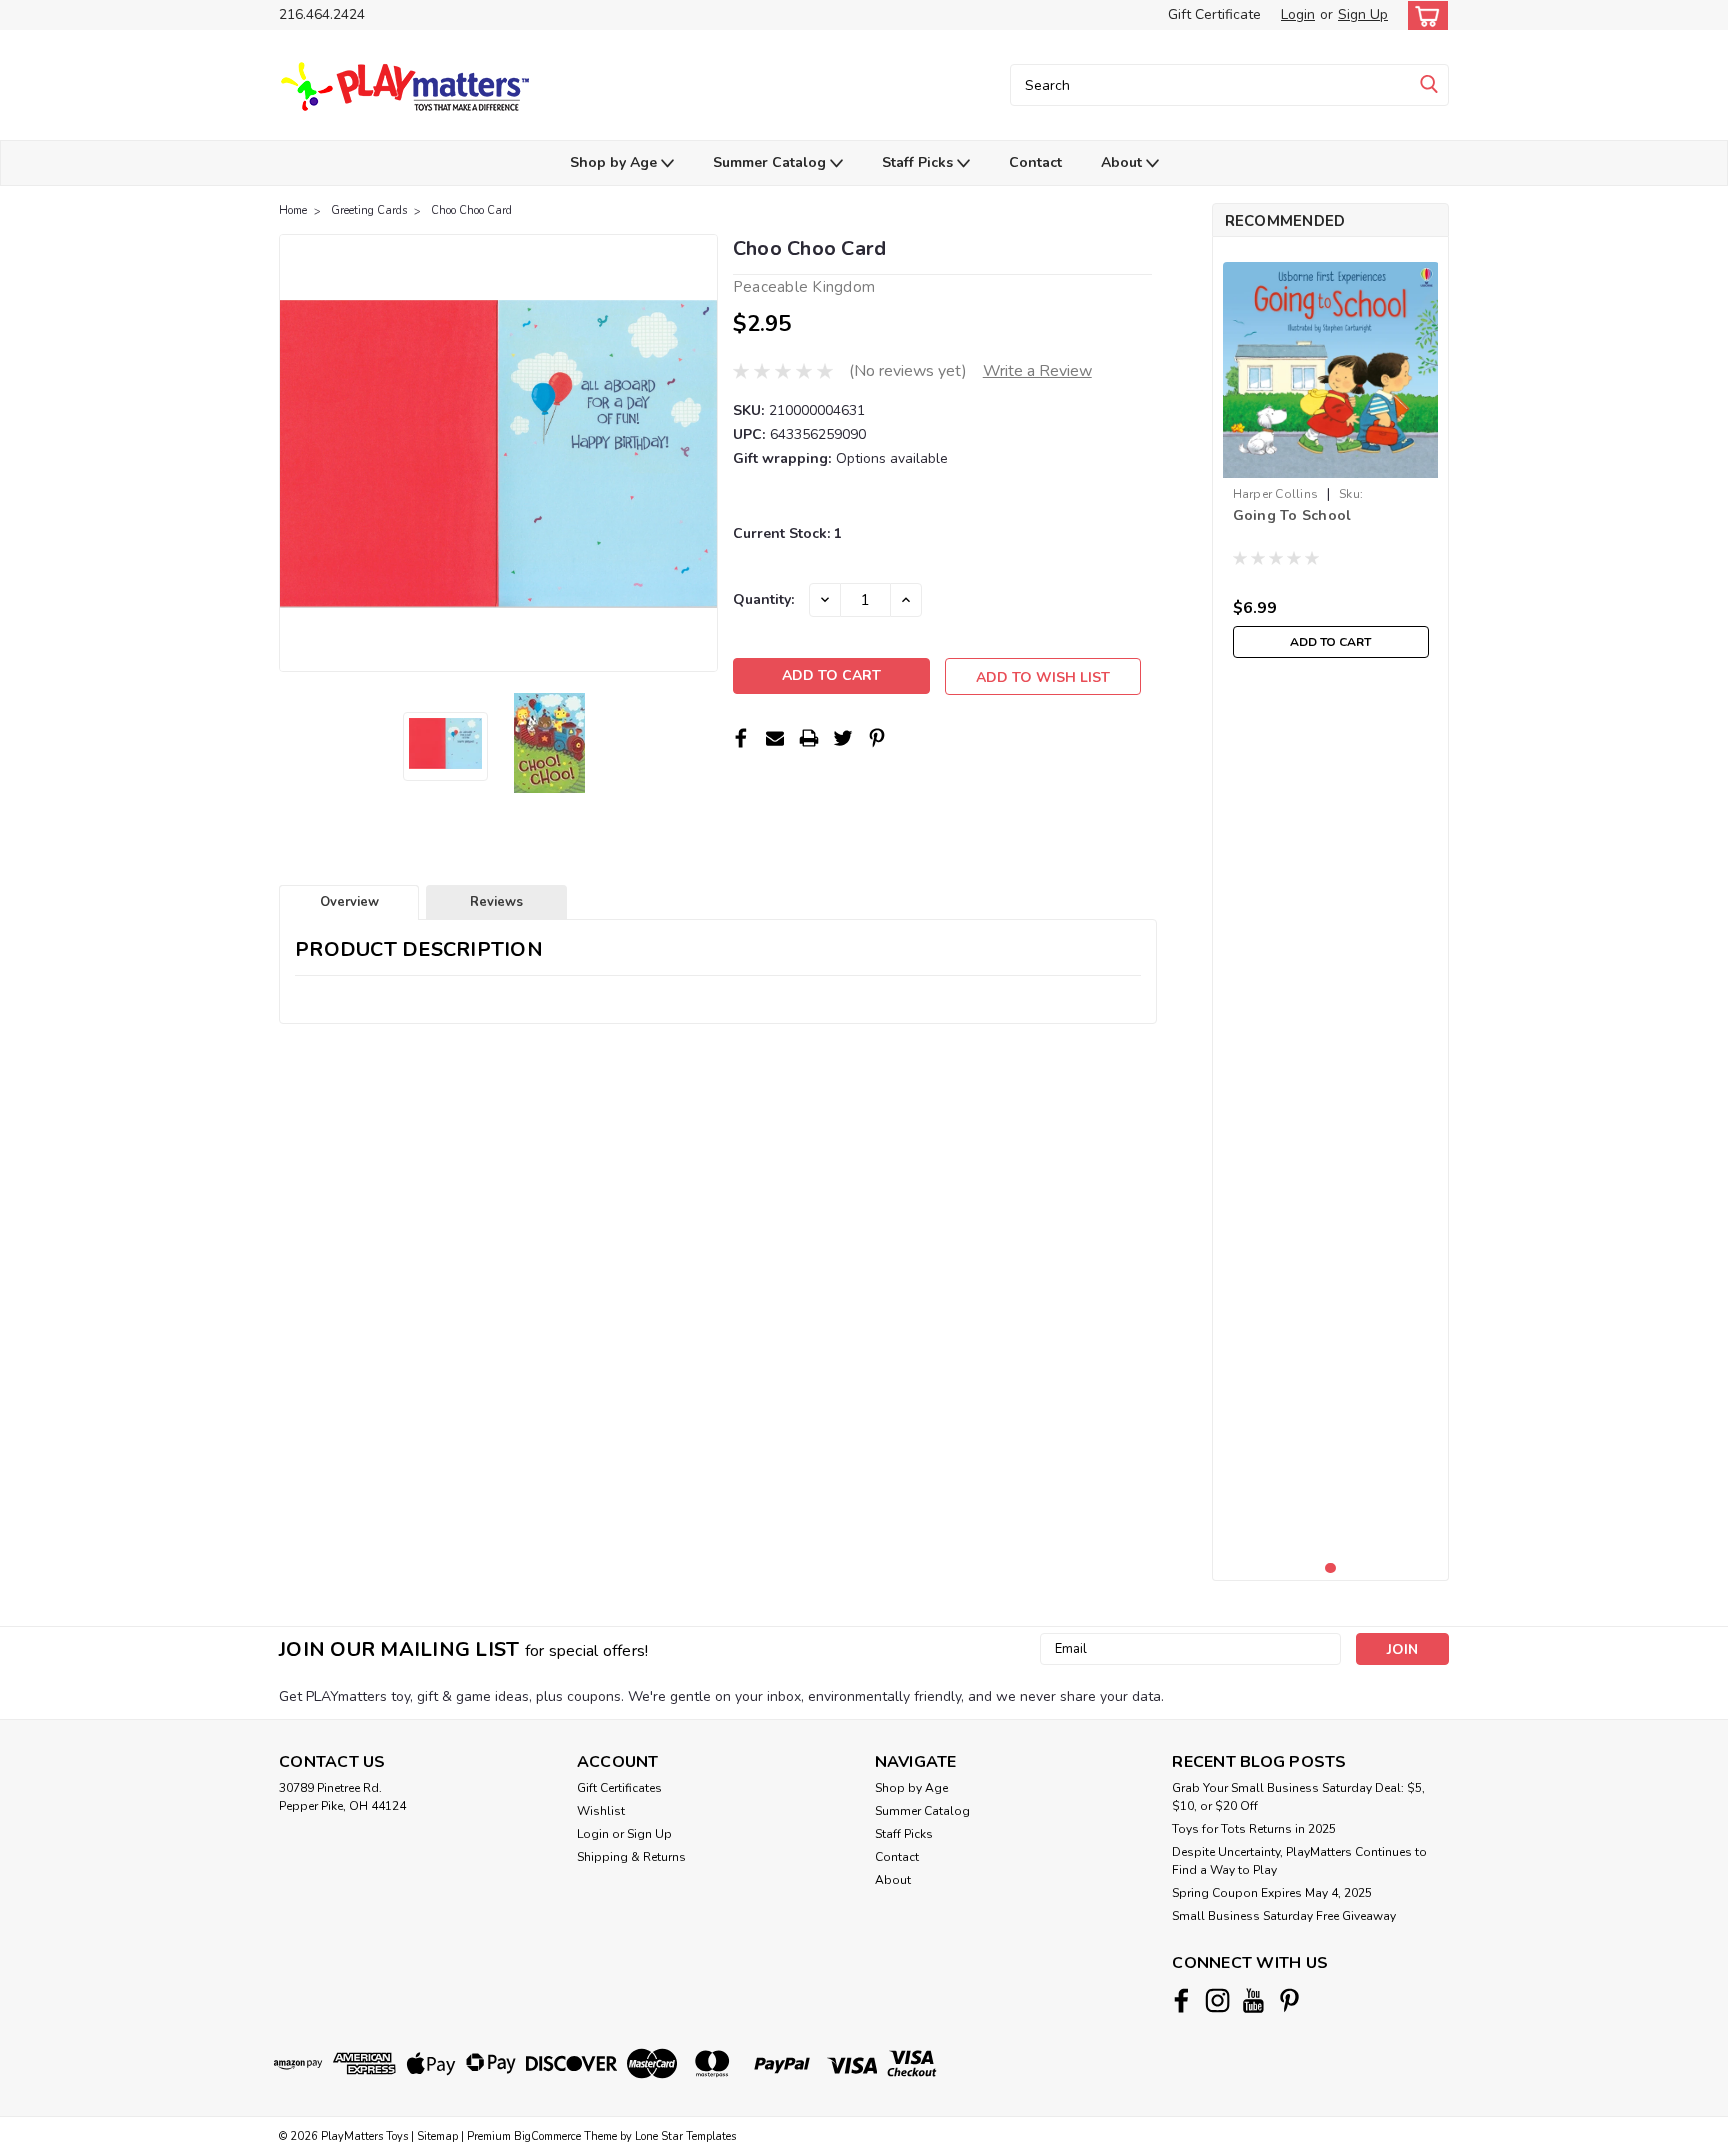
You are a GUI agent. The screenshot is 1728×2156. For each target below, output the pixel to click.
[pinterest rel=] (1289, 2000)
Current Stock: (787, 533)
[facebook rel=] (1181, 2000)
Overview (349, 902)
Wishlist (601, 1811)
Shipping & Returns (631, 1857)
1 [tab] (1330, 1568)
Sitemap (437, 2136)
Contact (1035, 162)
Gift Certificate (1214, 14)
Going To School (1292, 515)
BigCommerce (547, 2136)
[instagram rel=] (1217, 2000)
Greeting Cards (369, 210)
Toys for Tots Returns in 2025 (1254, 1829)
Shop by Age (615, 162)
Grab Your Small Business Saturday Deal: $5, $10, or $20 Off (1298, 1797)
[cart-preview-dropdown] (1423, 15)
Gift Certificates (619, 1788)
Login (1298, 14)
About (1123, 162)
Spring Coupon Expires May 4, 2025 (1272, 1893)
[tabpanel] (1331, 460)
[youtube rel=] (1253, 2000)
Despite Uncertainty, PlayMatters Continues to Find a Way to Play (1299, 1861)
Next (700, 453)
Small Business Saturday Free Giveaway (1284, 1916)
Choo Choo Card (471, 210)
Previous (296, 453)
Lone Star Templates (685, 2136)
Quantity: (763, 599)
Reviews (496, 902)
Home (293, 210)
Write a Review (1037, 371)
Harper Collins (1276, 494)
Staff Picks (919, 162)
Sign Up (1363, 14)
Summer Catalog (771, 162)
